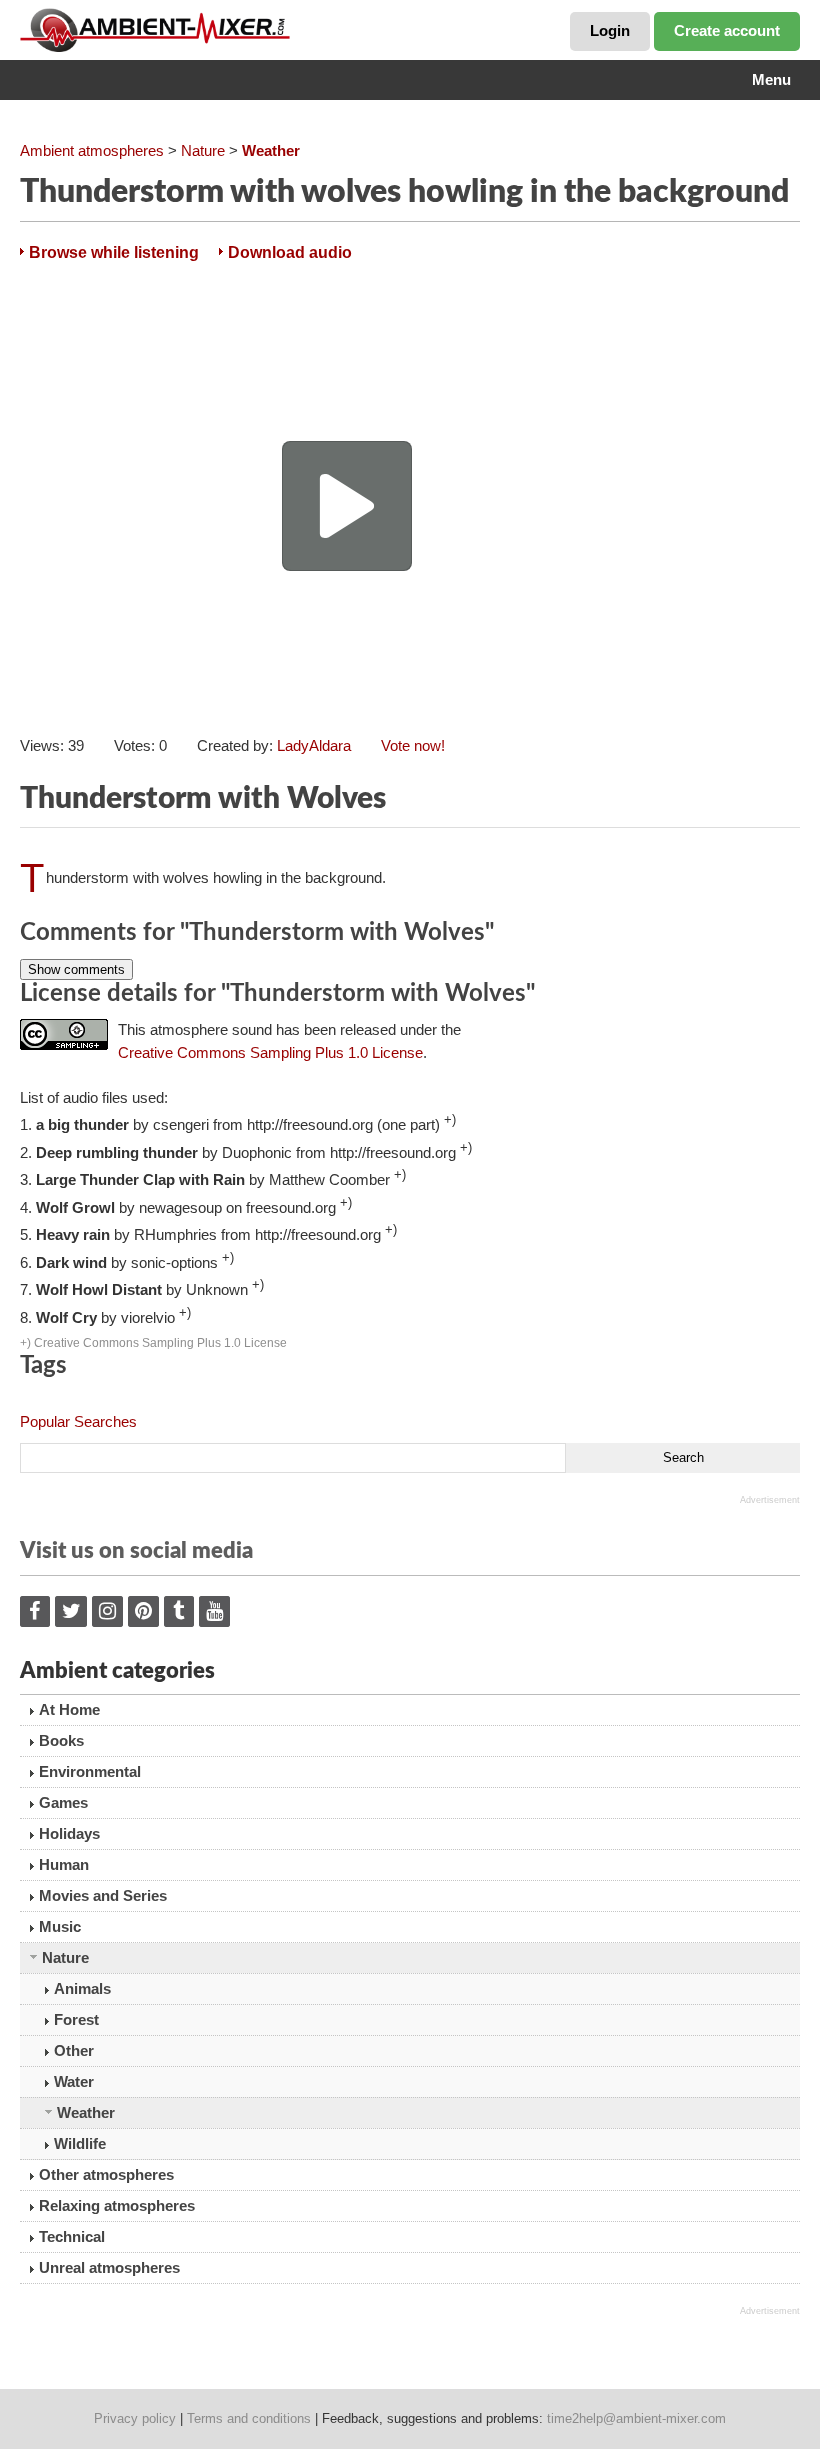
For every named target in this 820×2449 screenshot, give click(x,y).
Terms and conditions (249, 2418)
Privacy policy (135, 2418)
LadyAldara (314, 745)
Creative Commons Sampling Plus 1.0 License (270, 1052)
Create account (727, 30)
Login (610, 30)
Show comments (76, 969)
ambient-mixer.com (170, 30)
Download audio (290, 252)
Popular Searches (78, 1421)
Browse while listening (114, 252)
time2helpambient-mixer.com (636, 2418)
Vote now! (413, 745)
